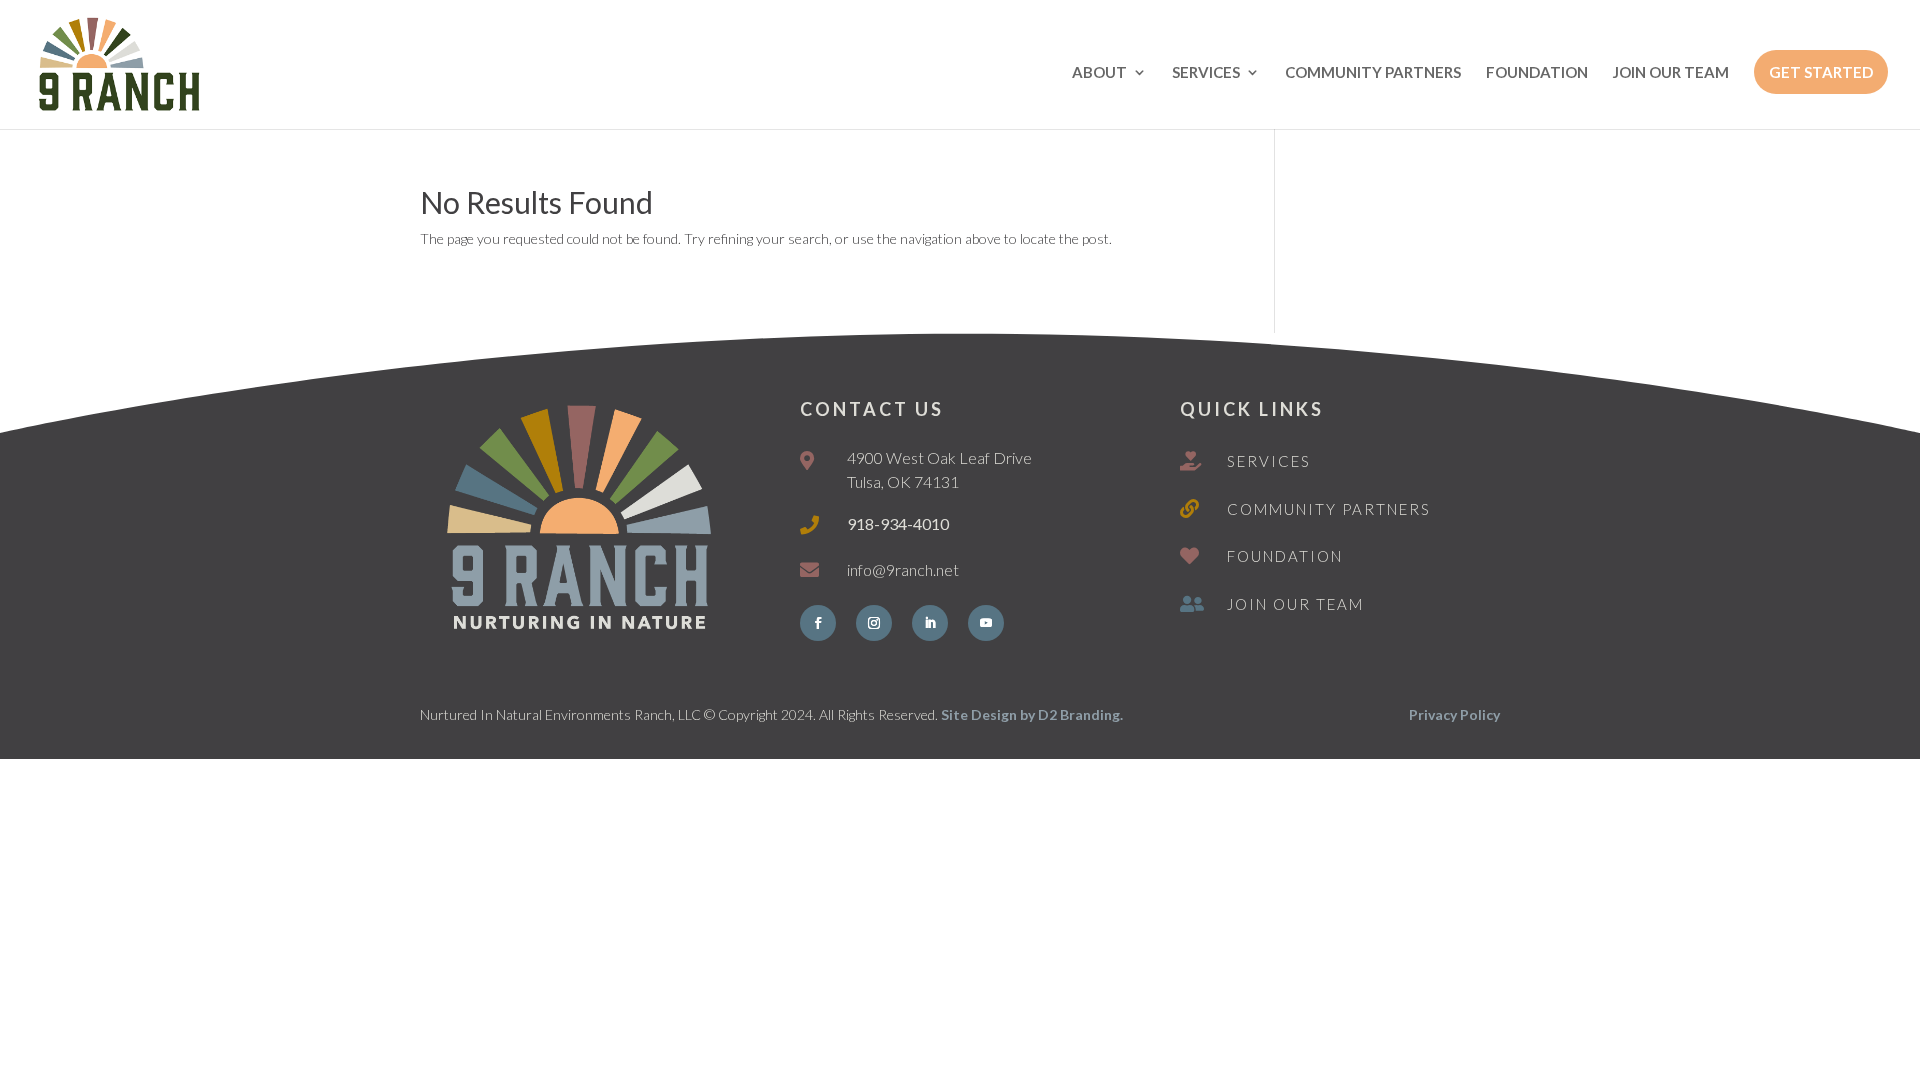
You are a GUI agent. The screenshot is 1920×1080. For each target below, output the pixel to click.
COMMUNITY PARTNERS (1373, 73)
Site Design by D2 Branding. (1032, 714)
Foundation (1285, 556)
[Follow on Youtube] (986, 623)
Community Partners (1329, 509)
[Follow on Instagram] (874, 623)
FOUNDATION (1537, 73)
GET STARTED (1821, 72)
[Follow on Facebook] (818, 623)
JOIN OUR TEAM (1671, 73)
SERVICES (1206, 73)
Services (1269, 461)
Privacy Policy (1454, 714)
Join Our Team (1295, 604)
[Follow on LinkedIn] (930, 623)
